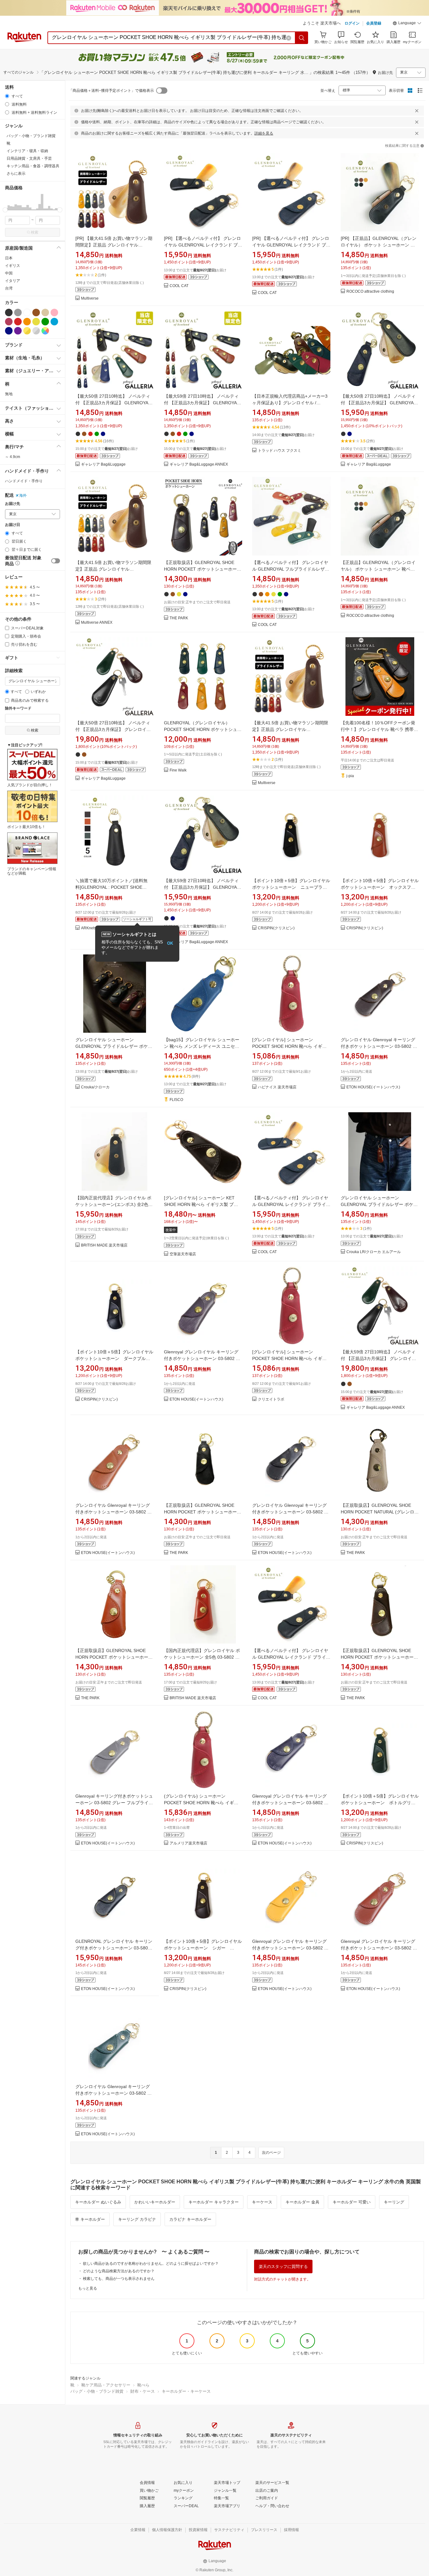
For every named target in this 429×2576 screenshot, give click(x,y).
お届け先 (13, 504)
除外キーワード (18, 708)
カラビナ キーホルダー (190, 2219)
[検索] (302, 38)
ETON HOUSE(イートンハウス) (373, 1087)
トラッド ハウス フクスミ (280, 451)
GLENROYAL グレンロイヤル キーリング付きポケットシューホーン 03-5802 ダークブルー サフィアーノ (114, 1948)
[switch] (56, 561)
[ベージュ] (45, 312)
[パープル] (18, 331)
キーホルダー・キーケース (186, 2391)
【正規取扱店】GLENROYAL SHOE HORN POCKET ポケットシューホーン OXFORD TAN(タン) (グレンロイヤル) (114, 1657)
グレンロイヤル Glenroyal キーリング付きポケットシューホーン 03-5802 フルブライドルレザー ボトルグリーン (114, 2093)
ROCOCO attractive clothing (370, 292)
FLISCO (176, 1100)
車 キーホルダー (90, 2219)
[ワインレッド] (9, 322)
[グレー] (18, 312)
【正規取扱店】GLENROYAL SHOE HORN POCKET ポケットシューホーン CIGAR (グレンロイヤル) (379, 1657)
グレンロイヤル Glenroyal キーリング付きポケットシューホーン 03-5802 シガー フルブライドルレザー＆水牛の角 (379, 1046)
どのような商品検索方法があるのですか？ (119, 2271)
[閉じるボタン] (417, 111)
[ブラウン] (36, 312)
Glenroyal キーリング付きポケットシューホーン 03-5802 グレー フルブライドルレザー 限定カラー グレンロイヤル (114, 1803)
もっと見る (88, 2288)
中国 (9, 273)
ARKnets (89, 928)
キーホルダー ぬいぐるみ (98, 2202)
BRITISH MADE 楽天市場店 (104, 1245)
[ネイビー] (9, 331)
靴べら (143, 2385)
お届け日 (13, 525)
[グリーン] (45, 322)
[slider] (5, 210)
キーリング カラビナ (137, 2219)
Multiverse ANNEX (97, 623)
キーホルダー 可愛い (352, 2202)
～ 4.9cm (13, 457)
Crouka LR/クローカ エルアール (374, 1252)
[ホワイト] (27, 312)
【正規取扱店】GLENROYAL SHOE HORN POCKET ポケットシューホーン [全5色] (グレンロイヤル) (203, 569)
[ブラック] (9, 312)
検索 (35, 232)
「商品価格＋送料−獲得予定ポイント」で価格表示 (111, 91)
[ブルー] (54, 322)
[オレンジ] (27, 322)
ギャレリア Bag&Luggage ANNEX (199, 464)
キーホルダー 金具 (302, 2202)
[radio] (7, 96)
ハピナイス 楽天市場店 (277, 1087)
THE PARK (179, 618)
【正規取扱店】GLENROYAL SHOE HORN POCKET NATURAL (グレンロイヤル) (380, 1512)
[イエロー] (36, 322)
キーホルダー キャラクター (214, 2202)
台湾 (9, 288)
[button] (407, 24)
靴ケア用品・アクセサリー (106, 2385)
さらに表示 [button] (16, 174)
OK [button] (170, 943)
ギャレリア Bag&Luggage (103, 464)
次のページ (271, 2153)
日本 (9, 258)
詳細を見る (264, 133)
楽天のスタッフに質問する (283, 2266)
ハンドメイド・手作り (24, 481)
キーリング (394, 2202)
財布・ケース (143, 2391)
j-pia (350, 776)
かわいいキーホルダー (155, 2202)
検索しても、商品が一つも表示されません (119, 2279)
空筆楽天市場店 (183, 1254)
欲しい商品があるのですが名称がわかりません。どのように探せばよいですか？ (151, 2264)
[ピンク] (54, 312)
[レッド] (18, 322)
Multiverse (90, 299)
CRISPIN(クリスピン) (276, 928)
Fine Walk (178, 770)
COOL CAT (179, 286)
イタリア (13, 281)
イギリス (13, 266)
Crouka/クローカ (95, 1087)
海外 (23, 495)
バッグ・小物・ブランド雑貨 (97, 2391)
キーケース (262, 2202)
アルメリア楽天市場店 (188, 1843)
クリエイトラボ (271, 1399)
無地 (9, 394)
